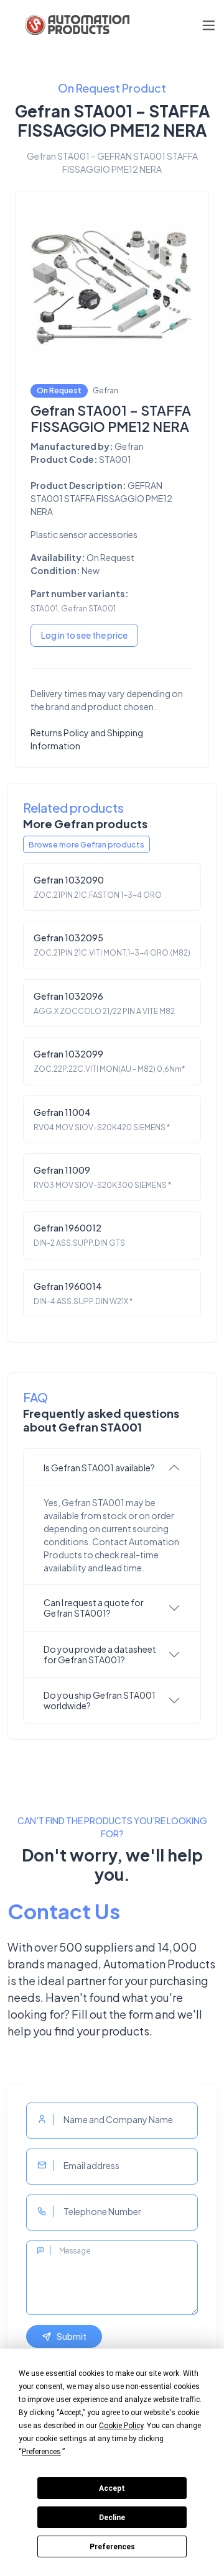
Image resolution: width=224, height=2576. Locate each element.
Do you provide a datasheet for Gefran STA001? (100, 1654)
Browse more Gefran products (86, 844)
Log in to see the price (84, 635)
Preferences (112, 2547)
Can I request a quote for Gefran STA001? (94, 1608)
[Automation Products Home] (76, 25)
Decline (112, 2518)
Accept (112, 2488)
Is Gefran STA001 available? (99, 1468)
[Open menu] (208, 25)
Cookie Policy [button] (121, 2426)
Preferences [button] (41, 2452)
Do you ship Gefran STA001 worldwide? (100, 1700)
